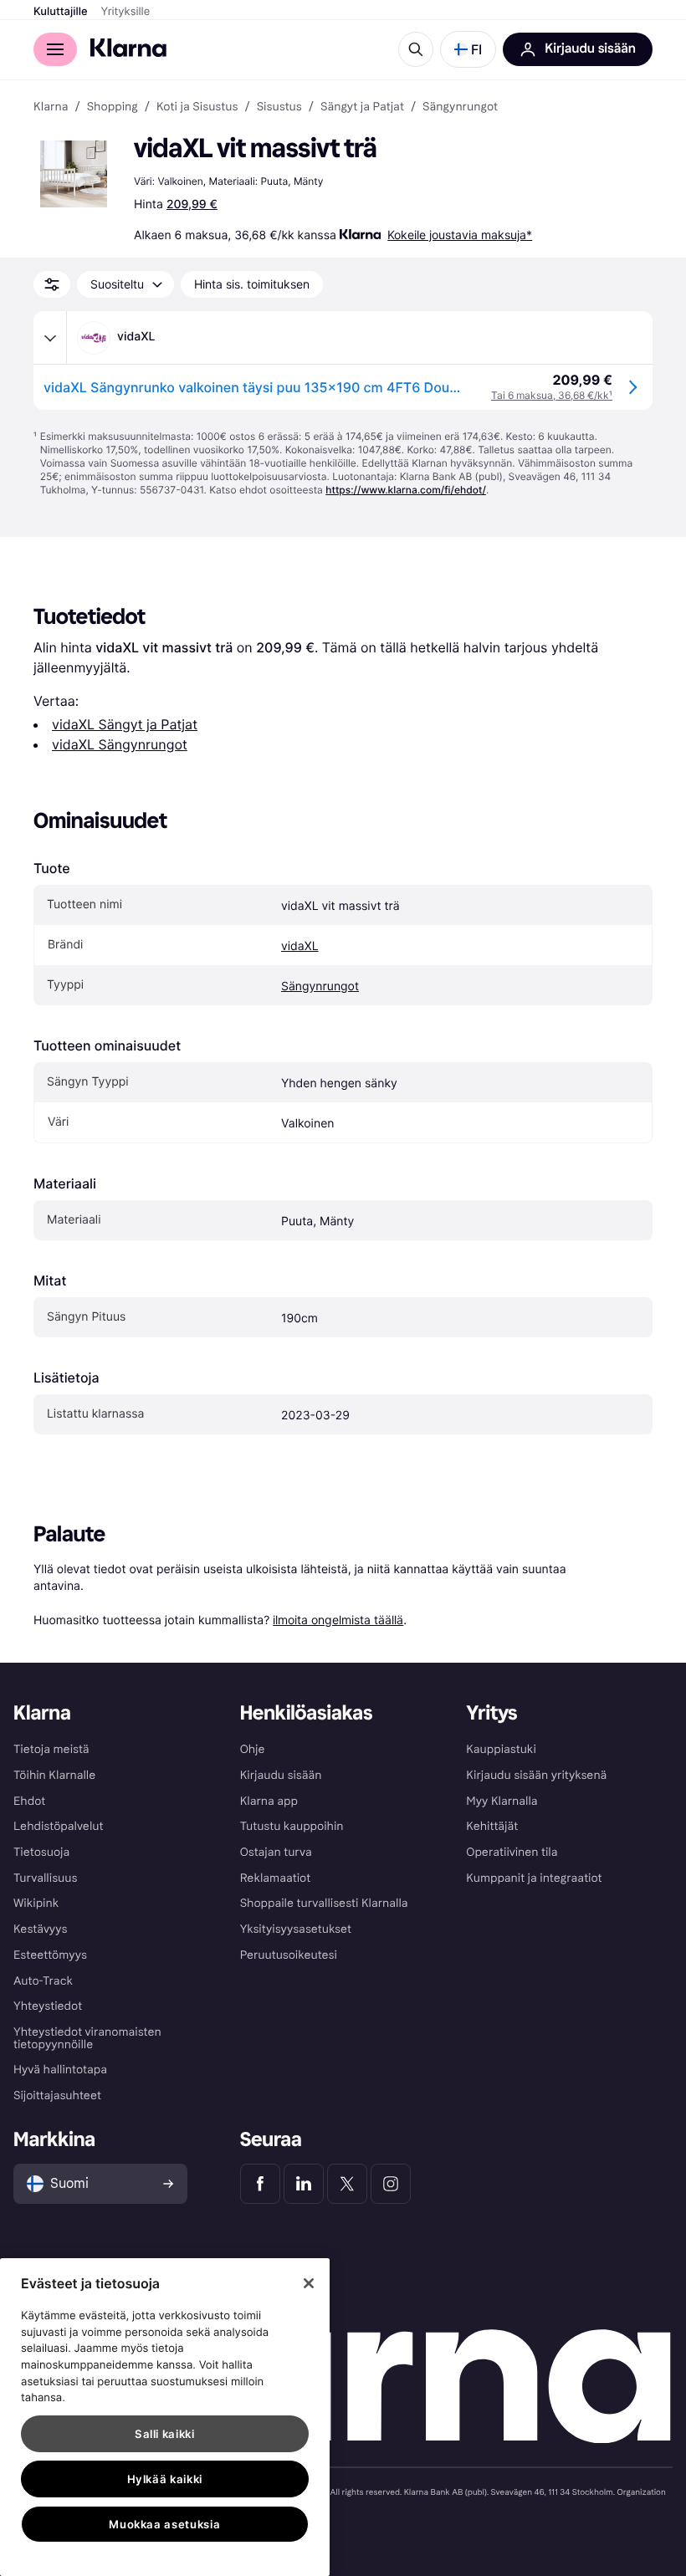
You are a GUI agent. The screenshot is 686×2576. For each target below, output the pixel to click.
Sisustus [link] (279, 107)
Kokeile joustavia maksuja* (460, 235)
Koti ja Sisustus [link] (197, 107)
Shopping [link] (113, 107)
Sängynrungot (320, 986)
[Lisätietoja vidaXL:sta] (50, 338)
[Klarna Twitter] (347, 2184)
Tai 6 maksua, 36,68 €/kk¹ (552, 395)
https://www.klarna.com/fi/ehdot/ (406, 490)
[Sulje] (309, 2283)
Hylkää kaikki (165, 2479)
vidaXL (300, 946)
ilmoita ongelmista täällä (338, 1620)
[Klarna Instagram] (391, 2184)
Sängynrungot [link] (460, 107)
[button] (468, 49)
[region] (165, 2417)
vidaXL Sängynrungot (120, 744)
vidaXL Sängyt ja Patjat (125, 724)
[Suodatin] (52, 284)
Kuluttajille (61, 12)
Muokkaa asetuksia (164, 2524)
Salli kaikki (165, 2434)
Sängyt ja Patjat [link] (362, 107)
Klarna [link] (51, 107)
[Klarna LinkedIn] (304, 2184)
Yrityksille (126, 12)
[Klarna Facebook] (260, 2184)
